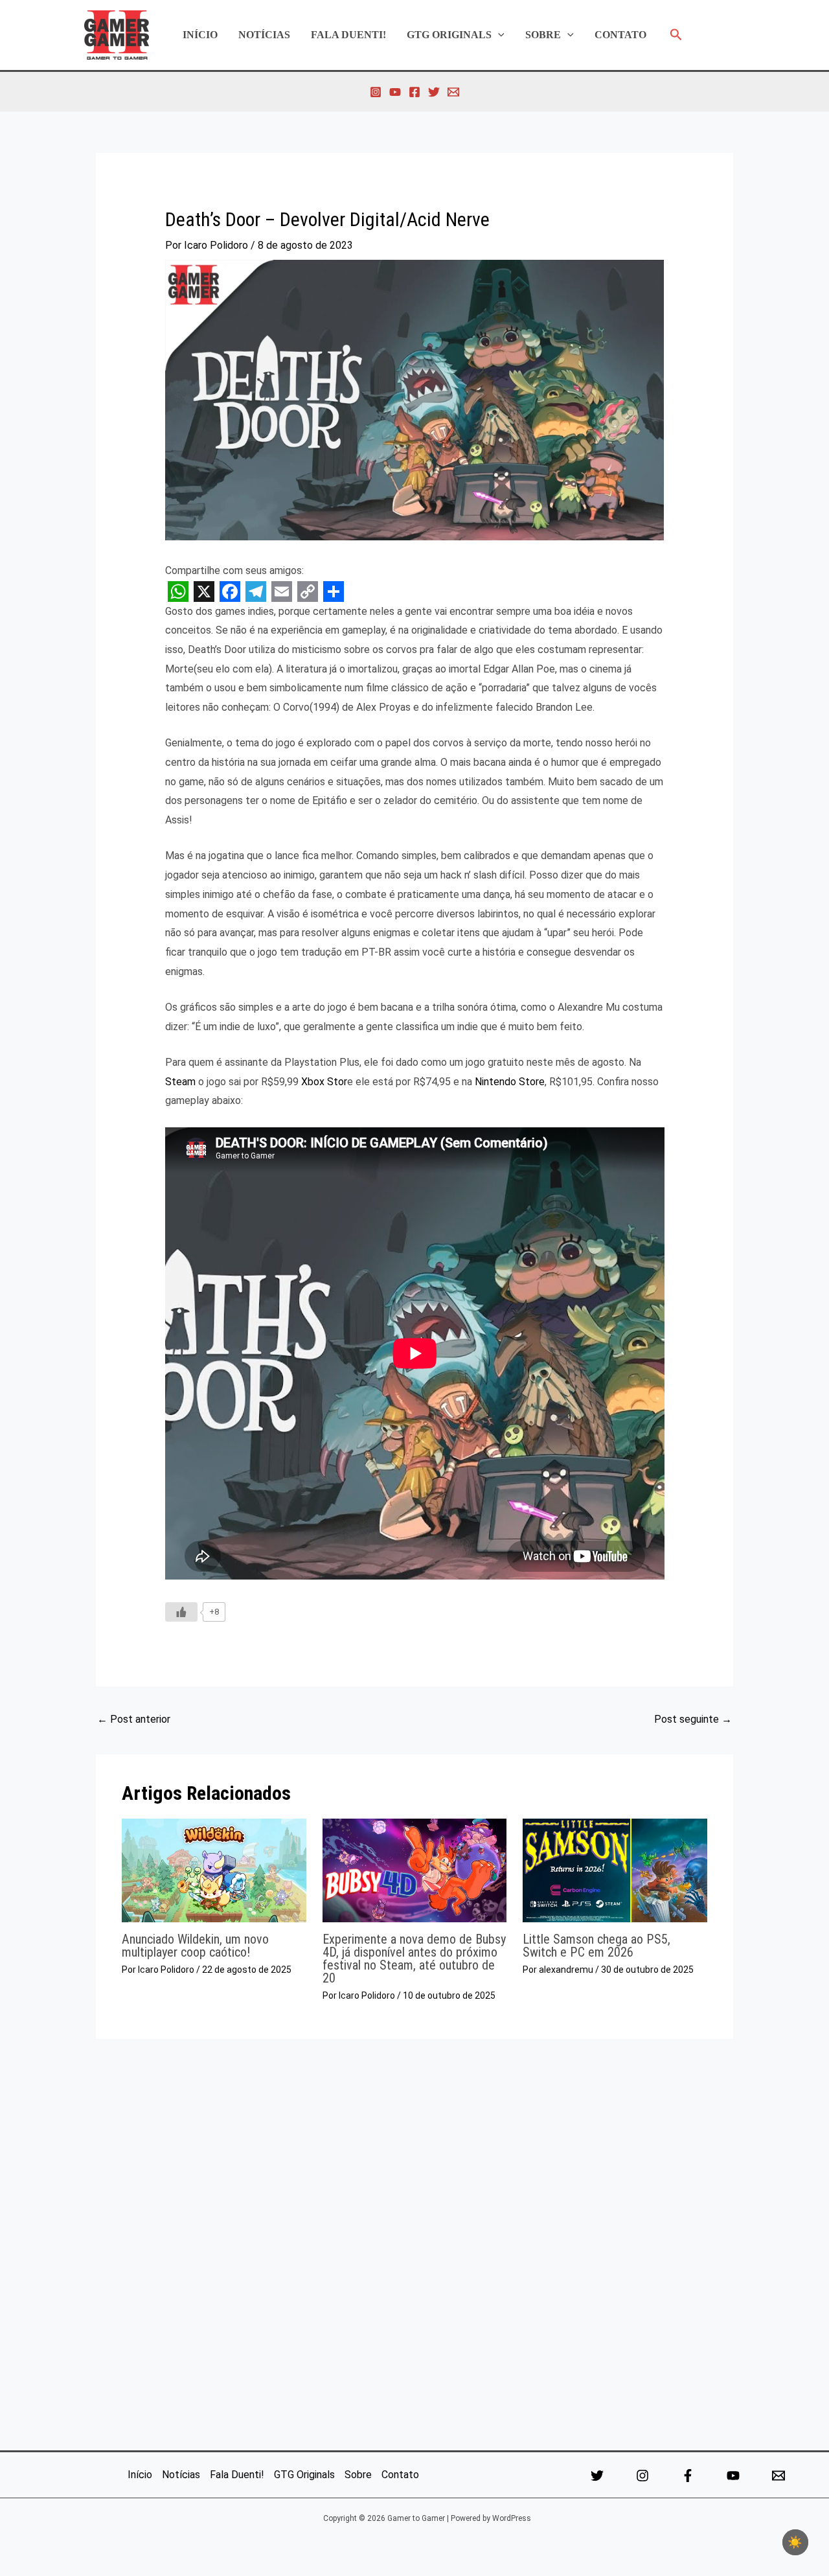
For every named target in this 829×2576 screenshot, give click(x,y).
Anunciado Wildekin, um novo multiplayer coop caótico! (195, 1946)
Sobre (543, 35)
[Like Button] (181, 1612)
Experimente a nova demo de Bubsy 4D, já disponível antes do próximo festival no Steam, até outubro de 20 (414, 1959)
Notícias (264, 35)
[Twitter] (434, 92)
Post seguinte (693, 1719)
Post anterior (134, 1719)
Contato (620, 35)
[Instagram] (376, 92)
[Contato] (453, 92)
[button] (498, 35)
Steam (180, 1082)
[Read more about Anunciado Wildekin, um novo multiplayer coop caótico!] (214, 1869)
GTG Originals (449, 35)
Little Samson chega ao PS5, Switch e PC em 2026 (596, 1946)
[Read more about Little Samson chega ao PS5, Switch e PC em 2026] (615, 1869)
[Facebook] (414, 92)
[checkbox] (795, 2542)
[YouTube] (395, 92)
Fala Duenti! (348, 35)
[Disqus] (414, 2240)
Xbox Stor (324, 1082)
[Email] (778, 2476)
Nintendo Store (510, 1082)
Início (200, 35)
